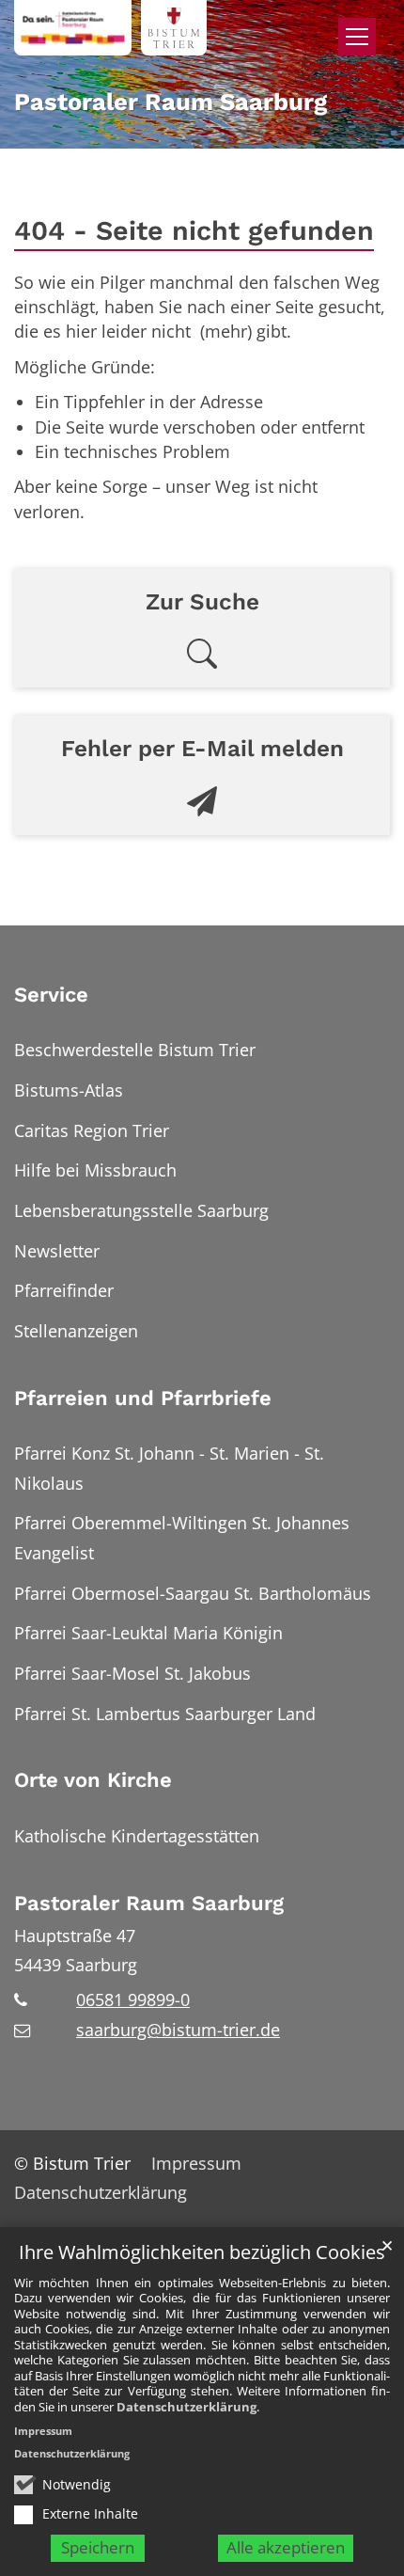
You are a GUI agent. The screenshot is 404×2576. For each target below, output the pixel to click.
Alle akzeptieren (286, 2547)
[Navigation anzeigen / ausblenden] (357, 37)
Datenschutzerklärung (186, 2407)
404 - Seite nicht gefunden (194, 230)
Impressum (43, 2431)
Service (51, 995)
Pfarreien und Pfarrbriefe (143, 1398)
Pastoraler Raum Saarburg (149, 1903)
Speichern (98, 2547)
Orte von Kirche (93, 1780)
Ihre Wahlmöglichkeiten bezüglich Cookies (202, 2253)
